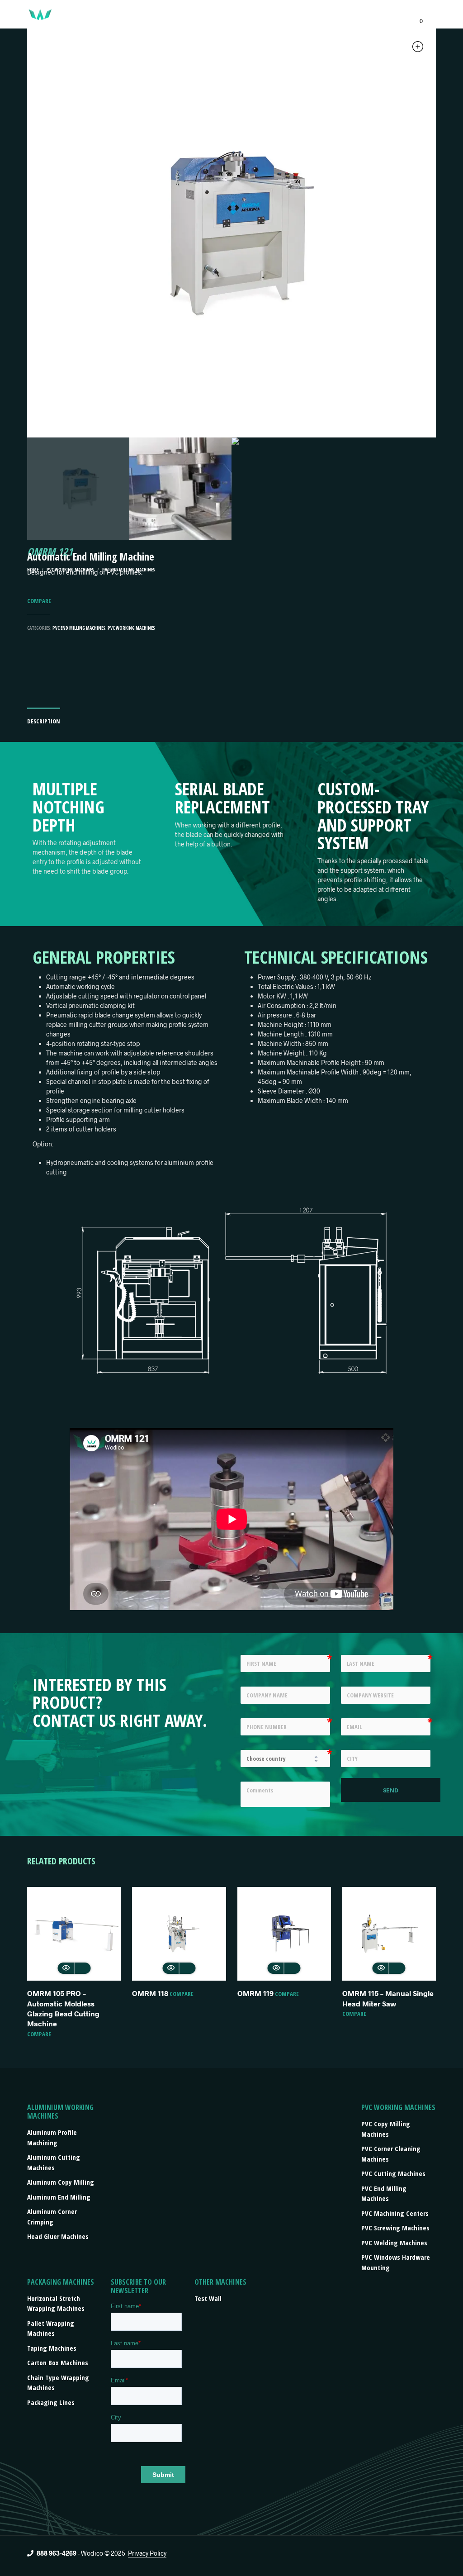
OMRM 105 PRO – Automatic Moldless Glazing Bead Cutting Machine (63, 2008)
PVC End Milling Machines (79, 628)
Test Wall (208, 2298)
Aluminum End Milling (59, 2197)
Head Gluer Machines (58, 2236)
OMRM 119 (255, 1993)
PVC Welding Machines (394, 2243)
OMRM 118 (150, 1993)
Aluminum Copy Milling (61, 2182)
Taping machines (52, 2348)
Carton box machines (58, 2362)
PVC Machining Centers (395, 2213)
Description (44, 721)
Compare (39, 601)
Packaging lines (51, 2402)
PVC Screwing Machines (395, 2228)
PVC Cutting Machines (393, 2173)
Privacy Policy (147, 2553)
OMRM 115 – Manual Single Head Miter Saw (388, 1998)
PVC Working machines (131, 628)
